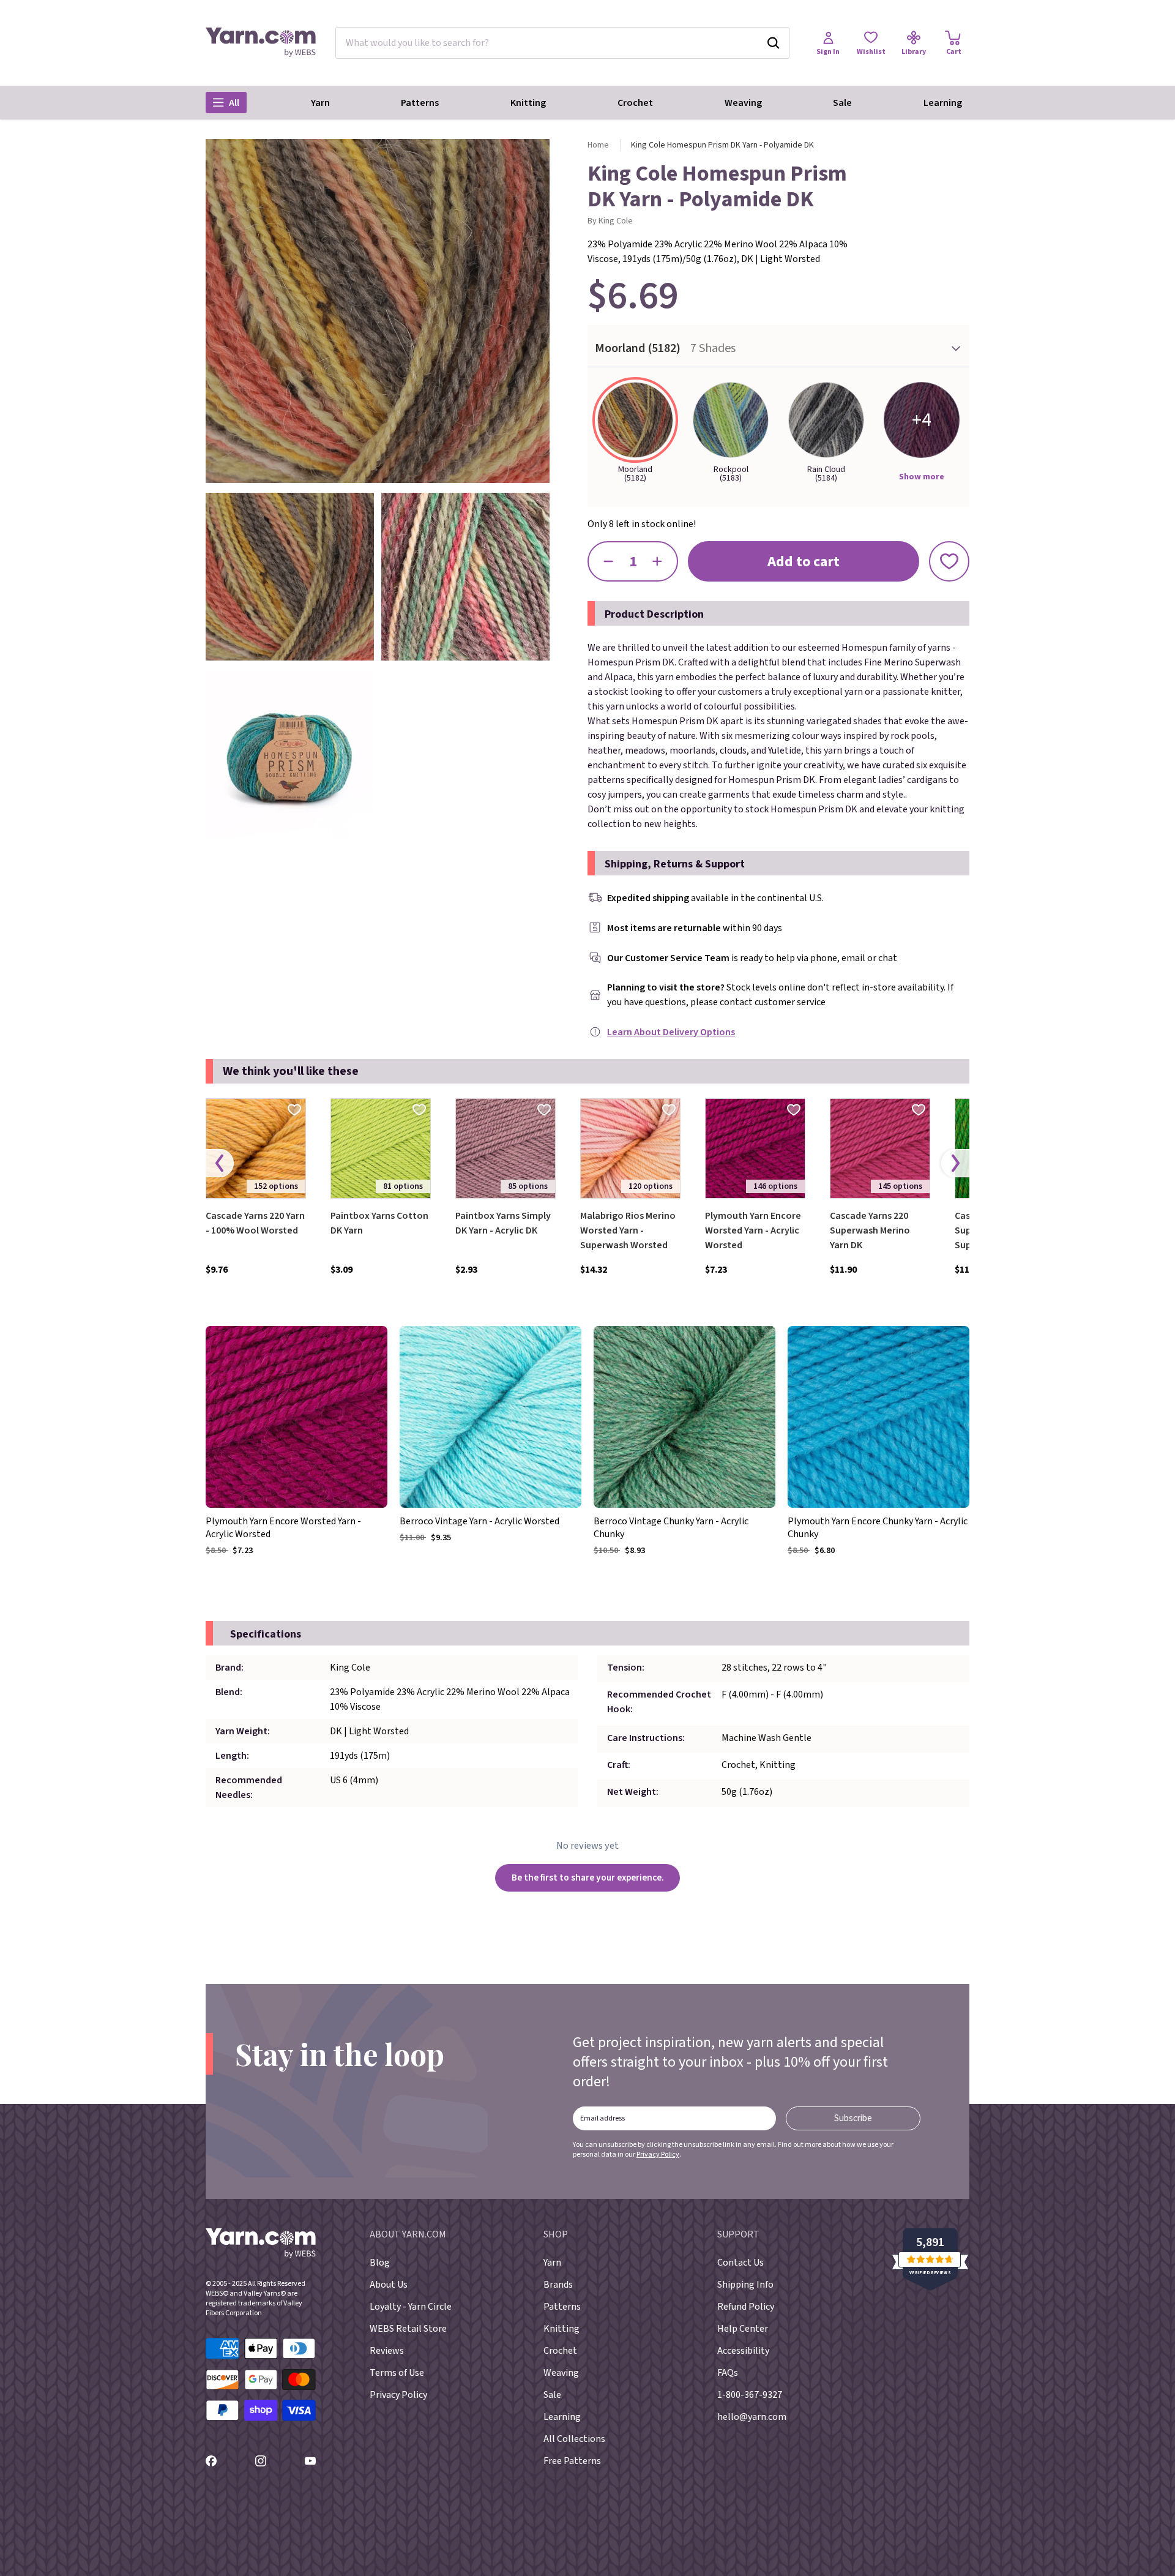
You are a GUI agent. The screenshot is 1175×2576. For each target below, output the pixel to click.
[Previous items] (220, 1163)
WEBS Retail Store (408, 2329)
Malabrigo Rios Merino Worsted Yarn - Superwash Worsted (628, 1230)
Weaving (743, 103)
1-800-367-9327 (750, 2395)
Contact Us (740, 2263)
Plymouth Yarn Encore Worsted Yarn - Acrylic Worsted (753, 1230)
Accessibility (743, 2351)
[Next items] (955, 1163)
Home (598, 145)
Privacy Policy (658, 2155)
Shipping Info (745, 2285)
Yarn (320, 103)
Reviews (387, 2351)
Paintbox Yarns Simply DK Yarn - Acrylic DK (503, 1223)
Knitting (528, 103)
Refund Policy (746, 2307)
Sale (842, 103)
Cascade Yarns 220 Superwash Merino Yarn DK (870, 1230)
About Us (389, 2285)
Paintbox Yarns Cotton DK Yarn (379, 1223)
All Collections (574, 2439)
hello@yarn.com (752, 2417)
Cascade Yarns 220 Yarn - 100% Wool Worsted (255, 1223)
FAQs (728, 2373)
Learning (943, 103)
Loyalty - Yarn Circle (411, 2307)
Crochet (635, 103)
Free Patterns (572, 2461)
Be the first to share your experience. (588, 1878)
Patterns (420, 103)
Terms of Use (397, 2373)
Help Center (743, 2329)
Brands (558, 2285)
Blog (380, 2263)
